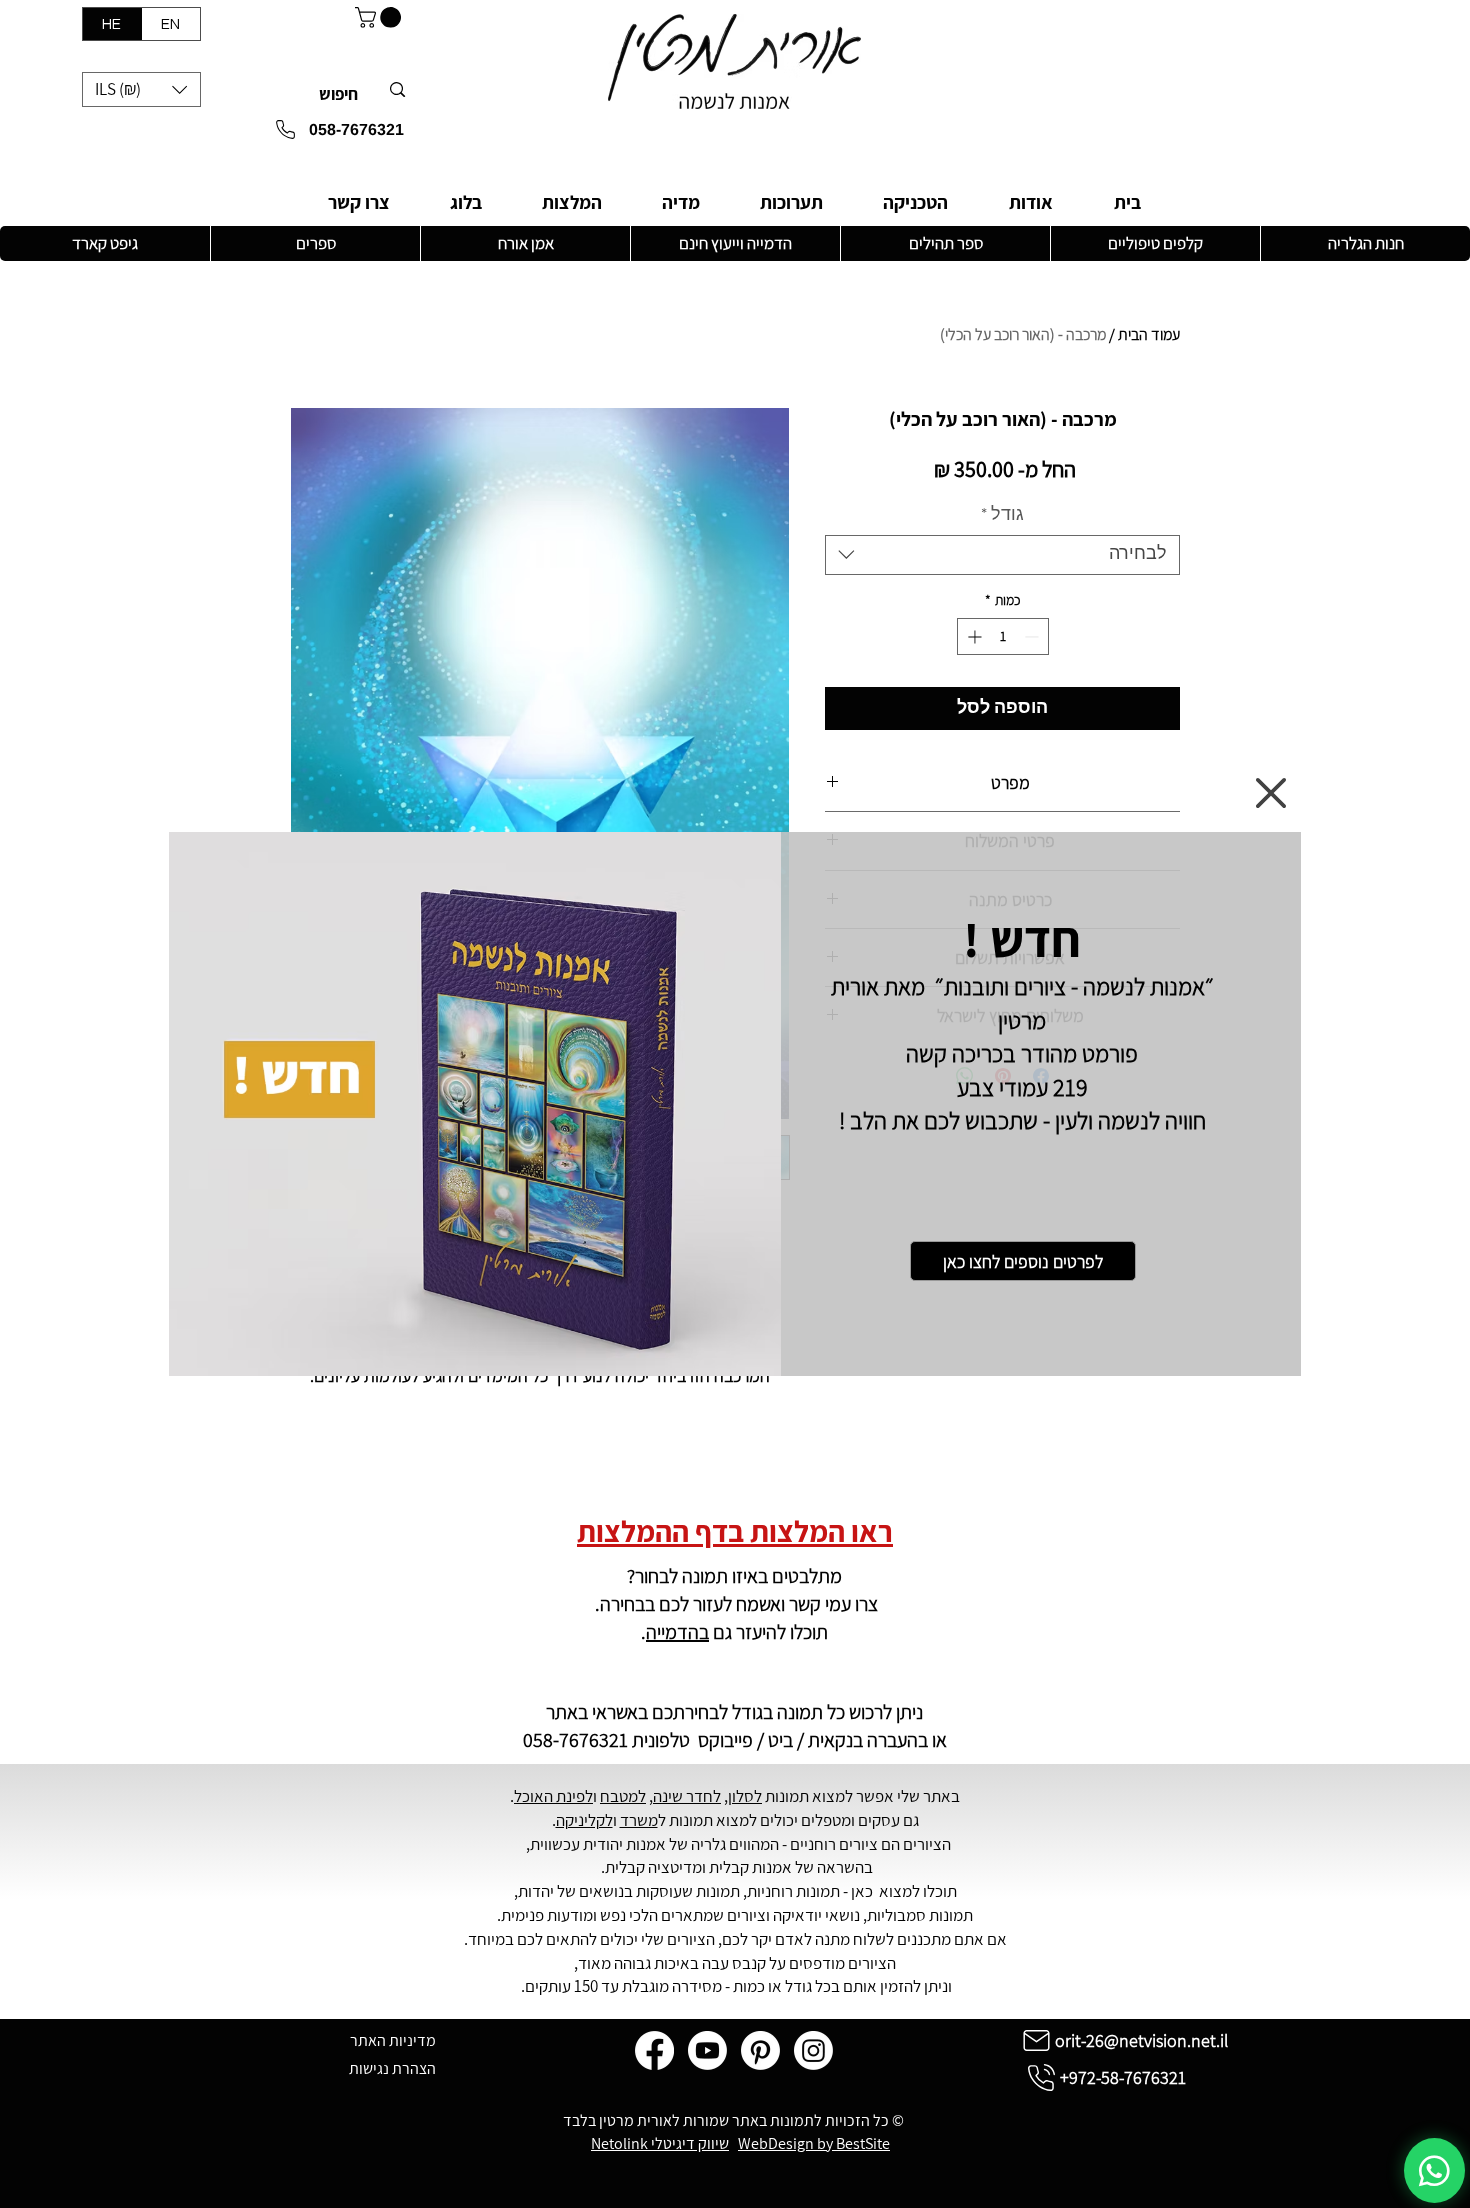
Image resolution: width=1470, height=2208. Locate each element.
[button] (1271, 793)
